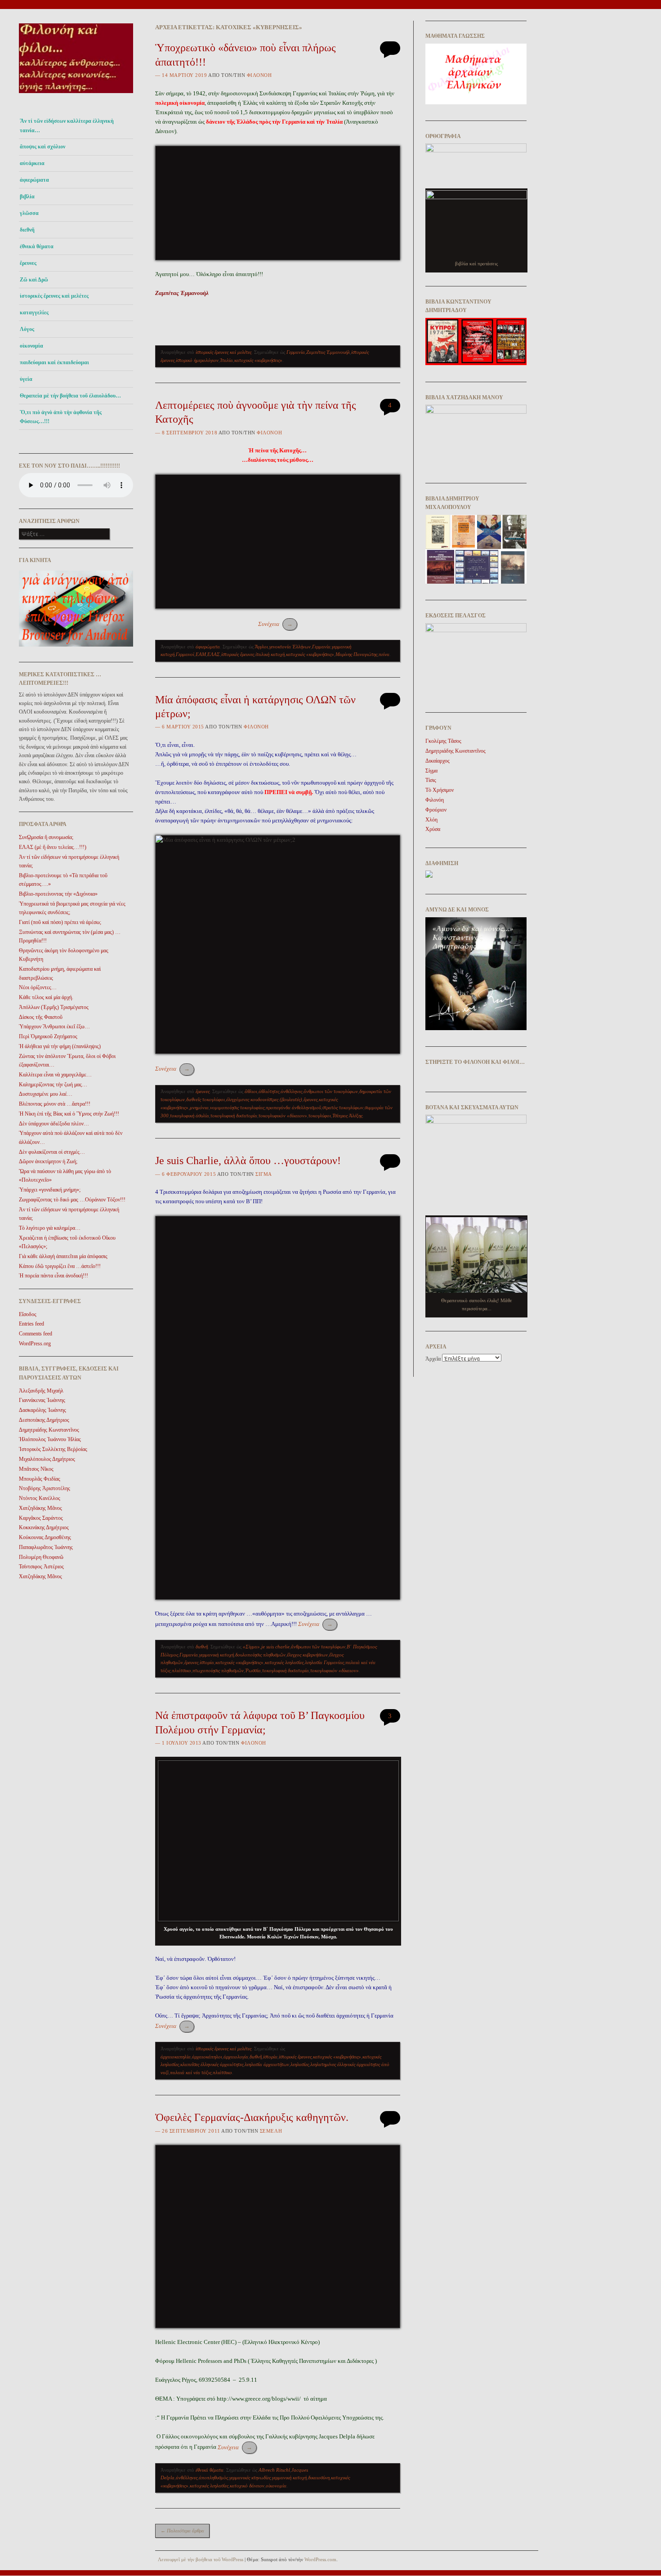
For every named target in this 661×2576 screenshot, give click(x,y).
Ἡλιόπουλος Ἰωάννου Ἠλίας (50, 1439)
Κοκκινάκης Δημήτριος (44, 1527)
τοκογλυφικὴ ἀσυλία (190, 1116)
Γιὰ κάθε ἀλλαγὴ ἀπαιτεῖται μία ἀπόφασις (63, 1256)
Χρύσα (433, 829)
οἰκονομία (31, 346)
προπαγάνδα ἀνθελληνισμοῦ (293, 1107)
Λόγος (27, 329)
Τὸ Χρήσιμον (440, 790)
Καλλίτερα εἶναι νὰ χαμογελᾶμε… (55, 1075)
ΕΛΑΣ (214, 654)
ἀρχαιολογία (236, 2057)
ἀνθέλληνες (291, 1091)
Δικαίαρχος (438, 761)
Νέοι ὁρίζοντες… (38, 987)
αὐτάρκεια (32, 163)
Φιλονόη (259, 75)
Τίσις (431, 780)
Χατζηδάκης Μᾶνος (40, 1508)
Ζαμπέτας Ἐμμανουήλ (328, 352)
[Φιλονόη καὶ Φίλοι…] (76, 96)
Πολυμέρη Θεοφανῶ (41, 1557)
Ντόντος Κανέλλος (40, 1498)
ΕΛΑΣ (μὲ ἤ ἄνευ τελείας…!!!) (53, 847)
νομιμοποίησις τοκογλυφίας (237, 1107)
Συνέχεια (275, 624)
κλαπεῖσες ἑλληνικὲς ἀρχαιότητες (212, 2064)
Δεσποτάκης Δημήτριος (44, 1420)
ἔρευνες (28, 263)
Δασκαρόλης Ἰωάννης (42, 1410)
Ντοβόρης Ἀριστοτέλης (45, 1488)
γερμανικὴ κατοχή (217, 1655)
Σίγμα (264, 1174)
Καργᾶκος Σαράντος (41, 1518)
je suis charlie (275, 1647)
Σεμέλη (271, 2131)
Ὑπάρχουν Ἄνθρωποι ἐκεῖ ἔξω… (54, 1027)
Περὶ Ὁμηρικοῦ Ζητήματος (48, 1036)
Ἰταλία (226, 360)
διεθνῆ (27, 230)
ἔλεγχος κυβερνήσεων (307, 1655)
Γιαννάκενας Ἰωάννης (42, 1400)
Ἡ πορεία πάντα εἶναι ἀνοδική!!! (54, 1276)
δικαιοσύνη (319, 2478)
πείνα (384, 654)
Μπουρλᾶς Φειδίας (40, 1479)
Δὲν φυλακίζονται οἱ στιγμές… (52, 1152)
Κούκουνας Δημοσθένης (45, 1537)
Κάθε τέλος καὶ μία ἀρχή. (46, 997)
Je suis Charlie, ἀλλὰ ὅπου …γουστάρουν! (248, 1161)
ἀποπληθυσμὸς (213, 2478)
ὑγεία (26, 379)
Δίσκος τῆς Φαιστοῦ (41, 1017)
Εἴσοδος (28, 1314)
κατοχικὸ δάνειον (247, 2486)
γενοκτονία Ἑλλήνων (290, 647)
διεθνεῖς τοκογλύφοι (205, 1099)
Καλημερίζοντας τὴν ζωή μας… (53, 1085)
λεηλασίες (300, 2064)
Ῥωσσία (253, 1670)
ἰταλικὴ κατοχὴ (270, 654)
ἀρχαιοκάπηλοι (207, 2057)
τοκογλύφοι (320, 1116)
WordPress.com (320, 2559)
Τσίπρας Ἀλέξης (347, 1116)
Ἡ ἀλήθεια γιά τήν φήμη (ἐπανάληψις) (60, 1046)
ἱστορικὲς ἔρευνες (238, 654)
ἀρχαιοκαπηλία (176, 2057)
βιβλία (27, 196)
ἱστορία (207, 1662)
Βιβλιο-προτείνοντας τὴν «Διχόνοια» (58, 894)
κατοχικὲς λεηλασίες (284, 1662)
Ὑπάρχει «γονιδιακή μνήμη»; (50, 1190)
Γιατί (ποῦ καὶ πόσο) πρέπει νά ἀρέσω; (60, 922)
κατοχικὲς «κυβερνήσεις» (258, 360)
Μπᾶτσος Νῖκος (36, 1469)
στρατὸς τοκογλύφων (343, 1107)
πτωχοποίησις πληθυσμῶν (218, 1670)
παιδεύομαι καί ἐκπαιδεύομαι (54, 362)
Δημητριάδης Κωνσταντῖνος (49, 1430)
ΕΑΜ (201, 654)
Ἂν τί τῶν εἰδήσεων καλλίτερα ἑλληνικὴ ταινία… (67, 125)
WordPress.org (35, 1344)
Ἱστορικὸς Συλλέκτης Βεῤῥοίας (53, 1449)
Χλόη (431, 820)
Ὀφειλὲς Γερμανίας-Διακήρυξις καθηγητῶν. (252, 2117)
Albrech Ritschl (274, 2470)
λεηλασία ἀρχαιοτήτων (267, 2064)
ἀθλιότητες (269, 1091)
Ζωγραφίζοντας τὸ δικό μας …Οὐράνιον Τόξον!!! (72, 1200)
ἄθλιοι (251, 1091)
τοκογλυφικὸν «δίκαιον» (283, 1116)
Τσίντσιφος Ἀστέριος (41, 1567)
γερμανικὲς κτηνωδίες (250, 2478)
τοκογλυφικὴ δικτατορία (234, 1116)
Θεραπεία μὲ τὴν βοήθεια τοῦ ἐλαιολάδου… (70, 396)
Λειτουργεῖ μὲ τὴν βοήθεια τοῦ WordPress (201, 2559)
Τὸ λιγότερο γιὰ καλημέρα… (50, 1228)
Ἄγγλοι (261, 647)
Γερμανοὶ (185, 654)
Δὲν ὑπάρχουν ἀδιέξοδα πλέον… (54, 1124)
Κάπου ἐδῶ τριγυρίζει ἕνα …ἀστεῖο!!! (60, 1266)
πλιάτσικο (181, 1670)
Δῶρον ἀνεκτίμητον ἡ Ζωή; (48, 1161)
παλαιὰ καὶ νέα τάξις (191, 2072)
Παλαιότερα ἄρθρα (182, 2531)
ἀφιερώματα (34, 180)
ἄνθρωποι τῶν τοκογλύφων (331, 1091)
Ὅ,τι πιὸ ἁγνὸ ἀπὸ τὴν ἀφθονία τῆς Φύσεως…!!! (61, 417)
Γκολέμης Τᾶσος (443, 741)
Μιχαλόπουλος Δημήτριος (47, 1459)
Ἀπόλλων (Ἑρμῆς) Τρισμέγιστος (54, 1007)
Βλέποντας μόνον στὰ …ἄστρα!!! (55, 1104)
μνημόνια (199, 1107)
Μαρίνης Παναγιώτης (356, 654)
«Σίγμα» (251, 1647)
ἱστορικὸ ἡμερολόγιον (197, 360)
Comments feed (36, 1334)
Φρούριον (436, 810)
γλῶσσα (29, 213)
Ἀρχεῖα (433, 1359)
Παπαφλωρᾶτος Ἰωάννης (46, 1547)
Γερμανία (296, 352)
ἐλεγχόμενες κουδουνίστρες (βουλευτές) (264, 1099)
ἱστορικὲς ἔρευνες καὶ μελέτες (54, 296)
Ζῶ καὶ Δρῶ (34, 280)
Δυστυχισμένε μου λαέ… (46, 1094)
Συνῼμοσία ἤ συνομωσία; (46, 837)
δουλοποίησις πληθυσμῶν (260, 1655)
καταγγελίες (34, 313)
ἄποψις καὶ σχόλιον (42, 147)
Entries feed (31, 1324)
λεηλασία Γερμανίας (324, 1662)
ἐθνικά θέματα (37, 246)
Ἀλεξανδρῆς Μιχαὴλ (41, 1391)
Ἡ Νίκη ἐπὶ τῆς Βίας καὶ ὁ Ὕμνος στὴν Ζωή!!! (69, 1114)
